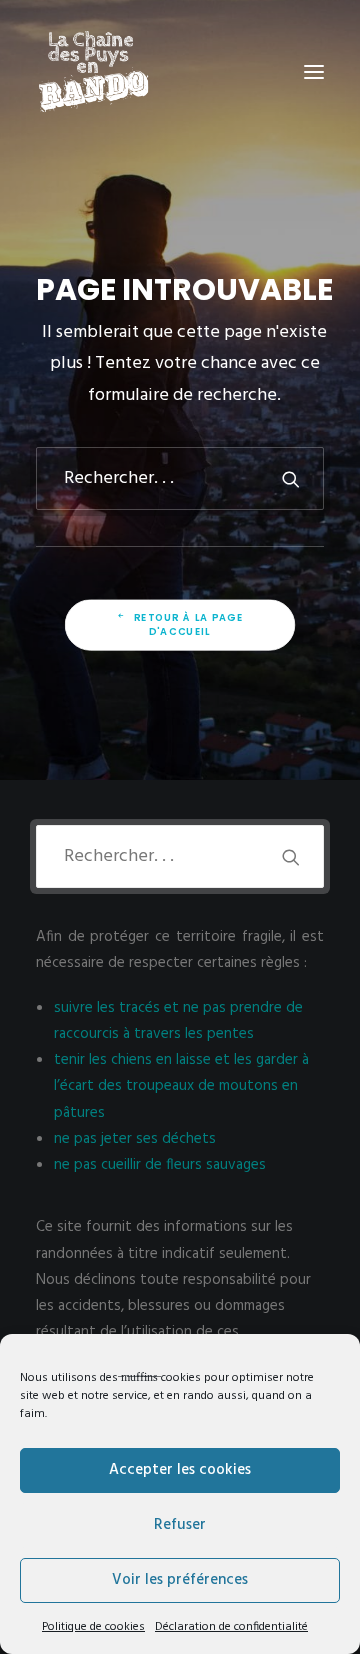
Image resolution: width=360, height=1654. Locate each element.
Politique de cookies (93, 1627)
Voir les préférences (180, 1580)
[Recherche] (180, 478)
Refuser (180, 1525)
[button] (314, 72)
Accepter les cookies (180, 1470)
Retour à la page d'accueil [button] (190, 625)
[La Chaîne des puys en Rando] (93, 72)
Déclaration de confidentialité (231, 1627)
